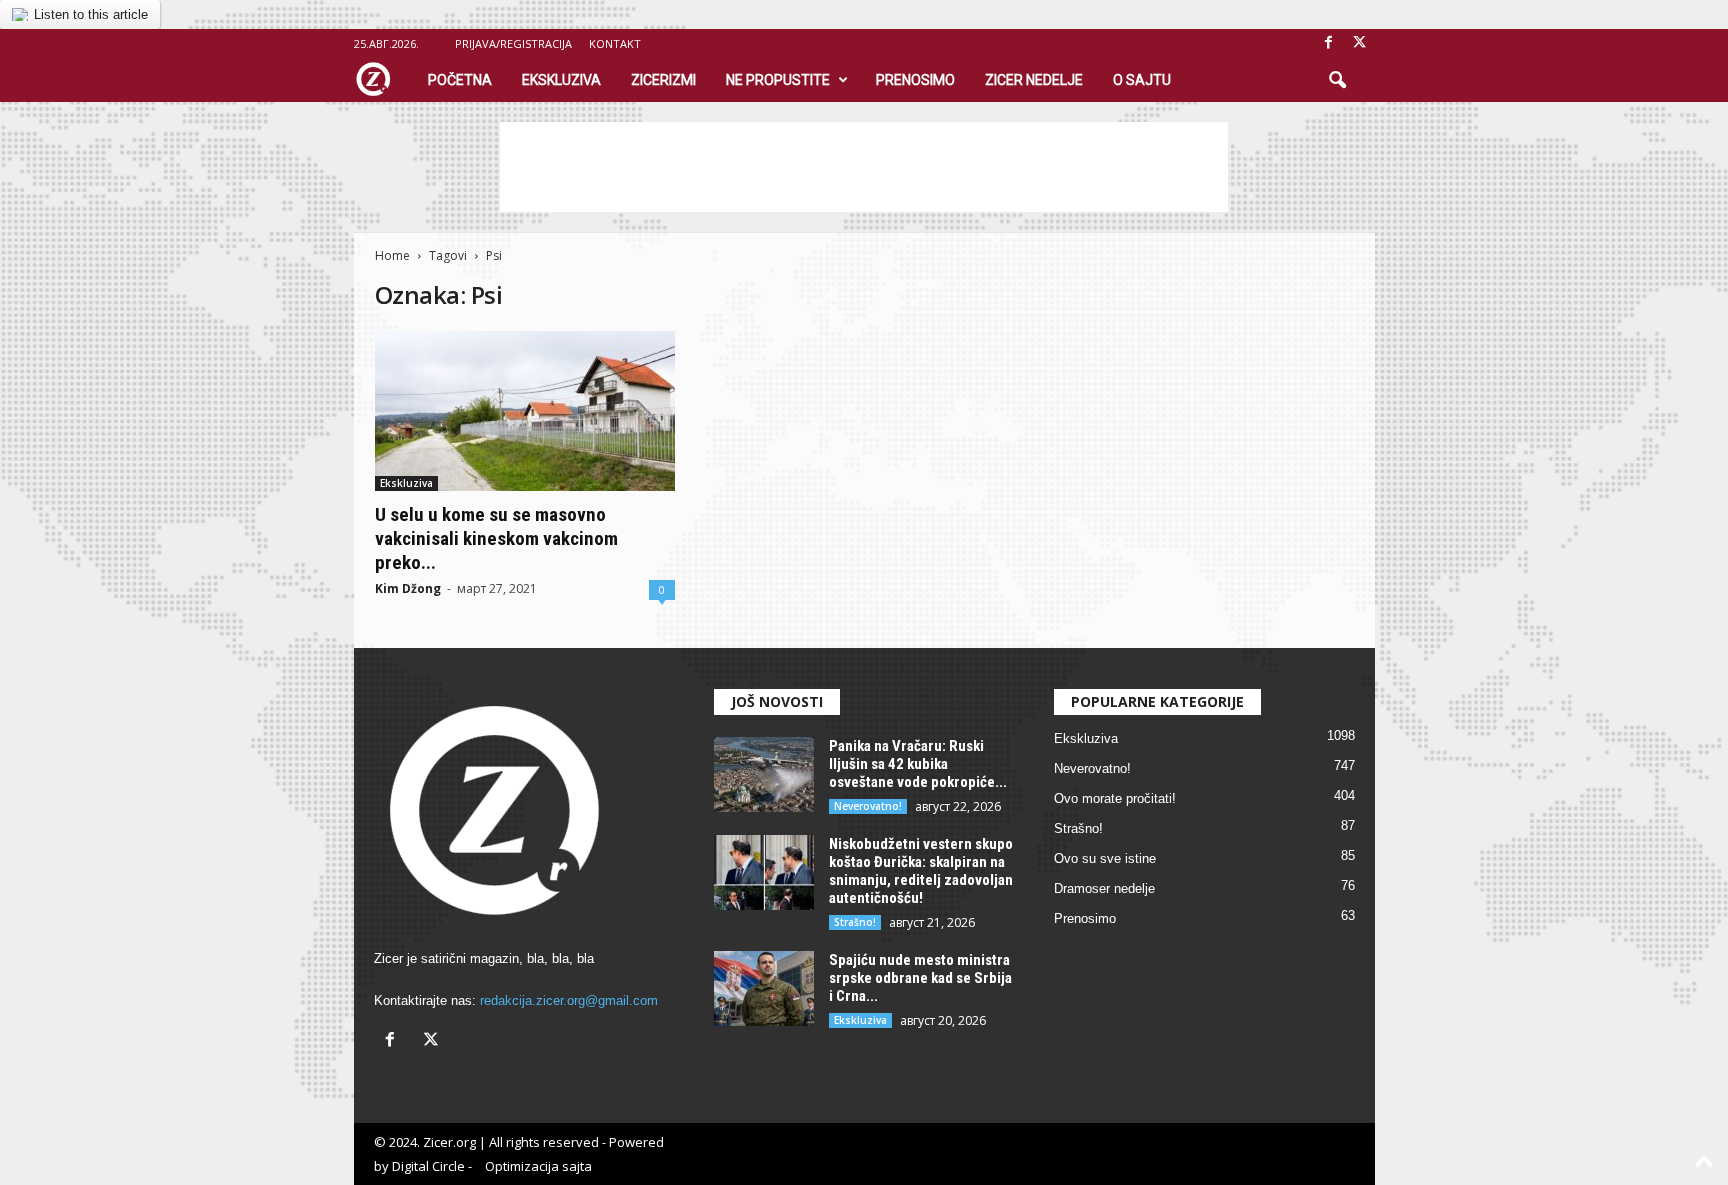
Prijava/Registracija (513, 43)
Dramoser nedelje (1104, 888)
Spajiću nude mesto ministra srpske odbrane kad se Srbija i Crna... (920, 978)
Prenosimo (915, 80)
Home (392, 255)
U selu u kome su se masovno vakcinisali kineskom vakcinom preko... (496, 538)
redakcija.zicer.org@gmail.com (569, 1000)
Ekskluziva (561, 80)
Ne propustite (778, 80)
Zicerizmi (663, 80)
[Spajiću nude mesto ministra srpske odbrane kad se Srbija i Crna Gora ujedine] (764, 988)
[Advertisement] (864, 167)
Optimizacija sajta (538, 1166)
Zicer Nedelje (1034, 80)
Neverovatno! (868, 806)
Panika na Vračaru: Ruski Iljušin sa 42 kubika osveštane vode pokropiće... (918, 764)
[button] (1337, 81)
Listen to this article (91, 14)
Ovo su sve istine (1105, 858)
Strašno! (855, 922)
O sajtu (1142, 80)
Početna (460, 80)
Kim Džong (408, 588)
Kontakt (615, 43)
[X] (1360, 43)
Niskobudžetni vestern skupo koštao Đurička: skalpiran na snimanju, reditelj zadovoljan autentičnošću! (921, 871)
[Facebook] (1329, 43)
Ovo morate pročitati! (1115, 798)
